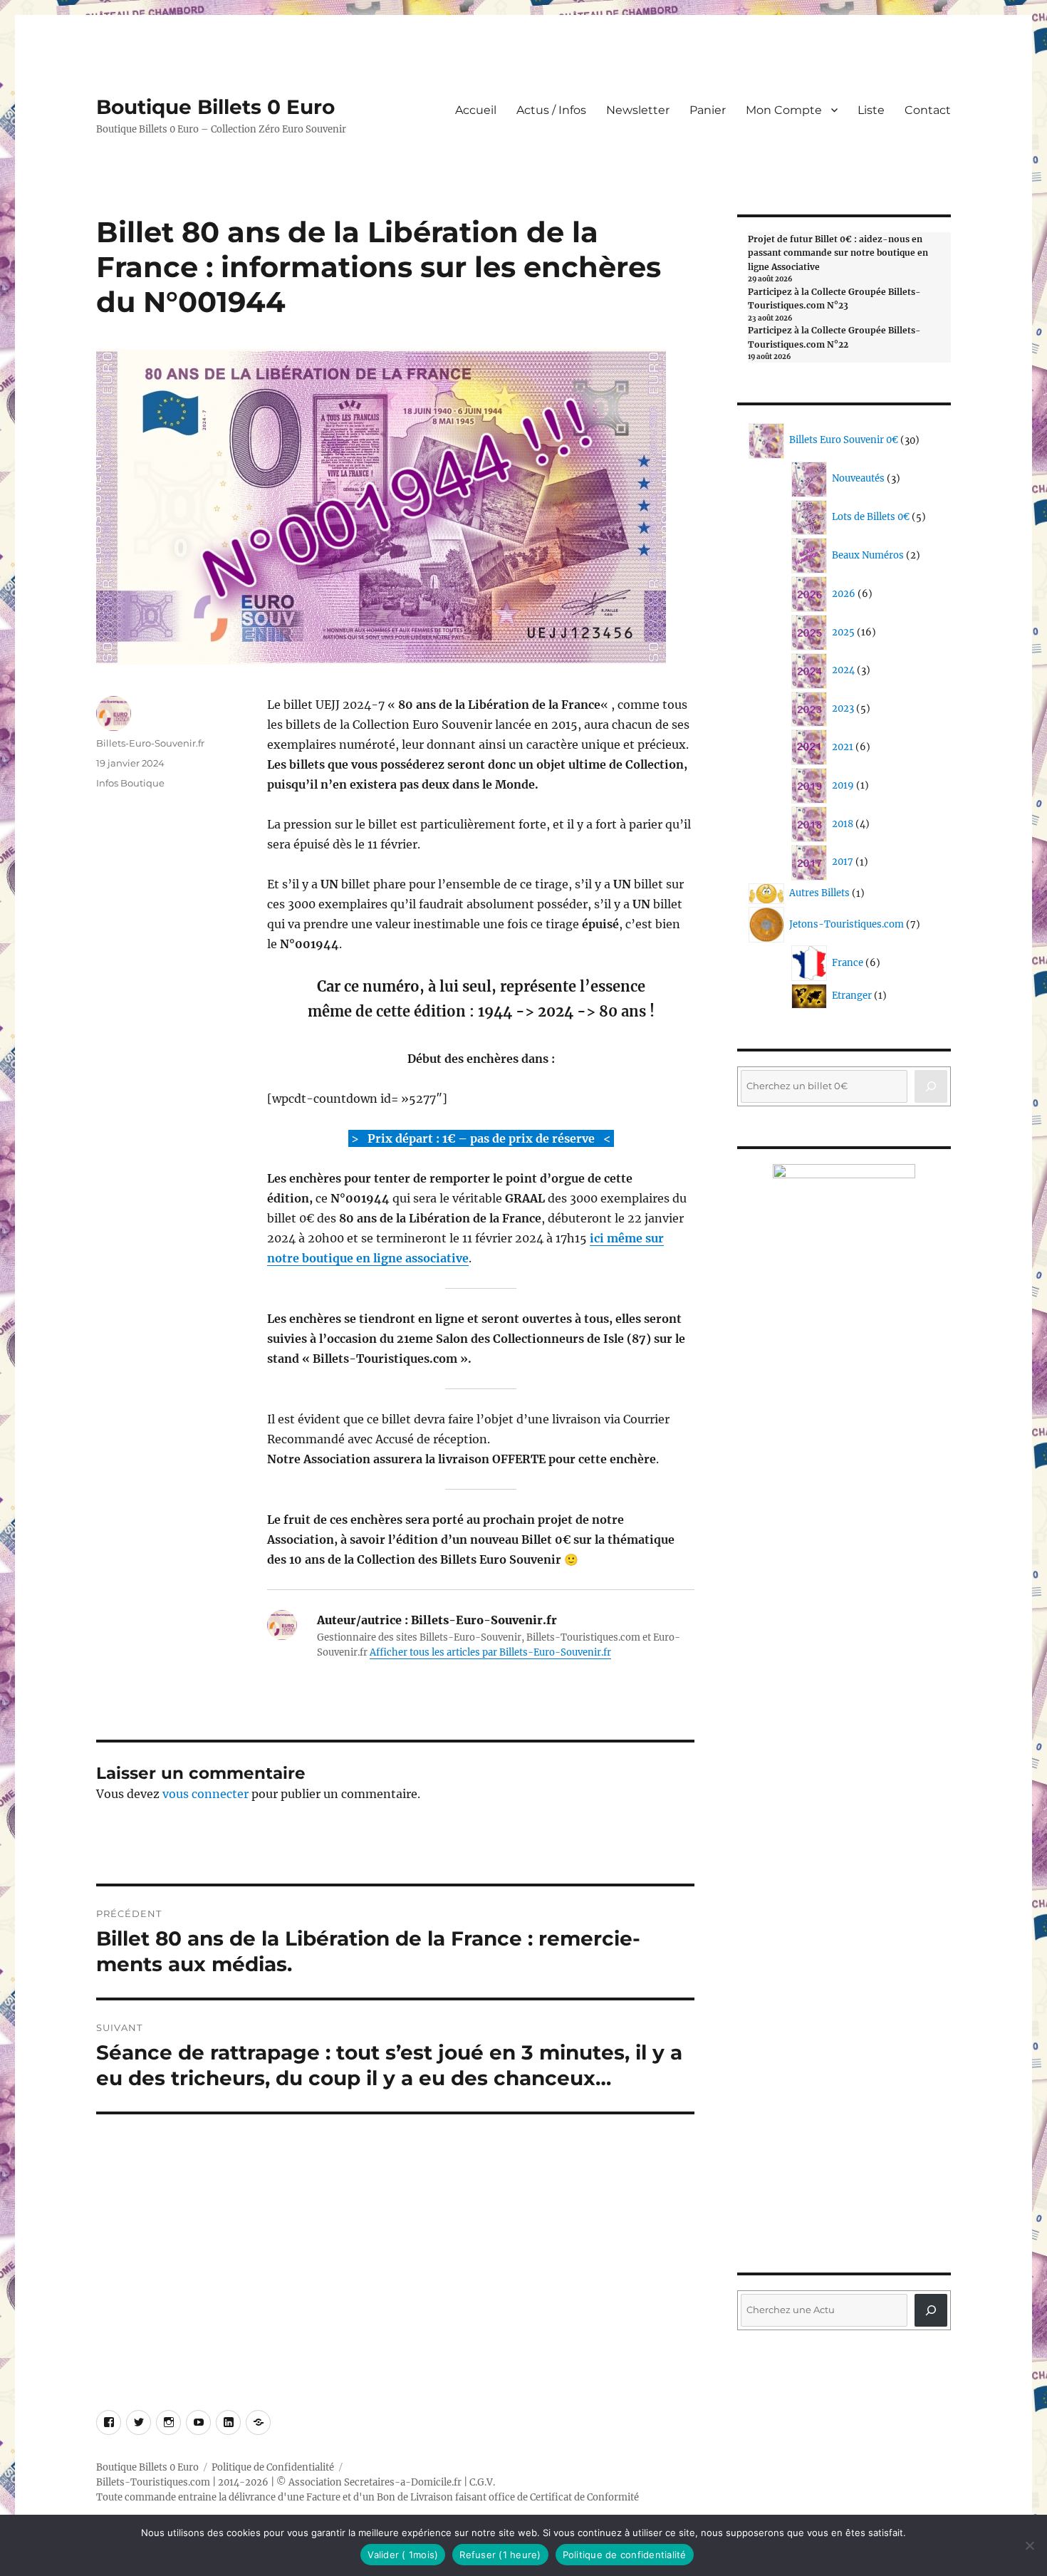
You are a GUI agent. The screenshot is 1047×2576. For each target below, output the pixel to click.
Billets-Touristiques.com (153, 2482)
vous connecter (205, 1794)
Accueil (476, 110)
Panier (708, 110)
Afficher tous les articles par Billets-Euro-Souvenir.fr (490, 1652)
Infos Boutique (130, 783)
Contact (928, 110)
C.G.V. (482, 2482)
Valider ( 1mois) (403, 2555)
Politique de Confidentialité (273, 2467)
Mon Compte (784, 110)
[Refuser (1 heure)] (1029, 2545)
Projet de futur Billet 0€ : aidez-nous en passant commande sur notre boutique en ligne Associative (838, 253)
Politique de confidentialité (625, 2555)
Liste (871, 110)
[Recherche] (931, 1086)
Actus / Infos (551, 110)
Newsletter (638, 110)
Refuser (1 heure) (500, 2555)
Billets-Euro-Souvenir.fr (150, 743)
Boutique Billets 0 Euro (215, 107)
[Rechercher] (931, 2310)
